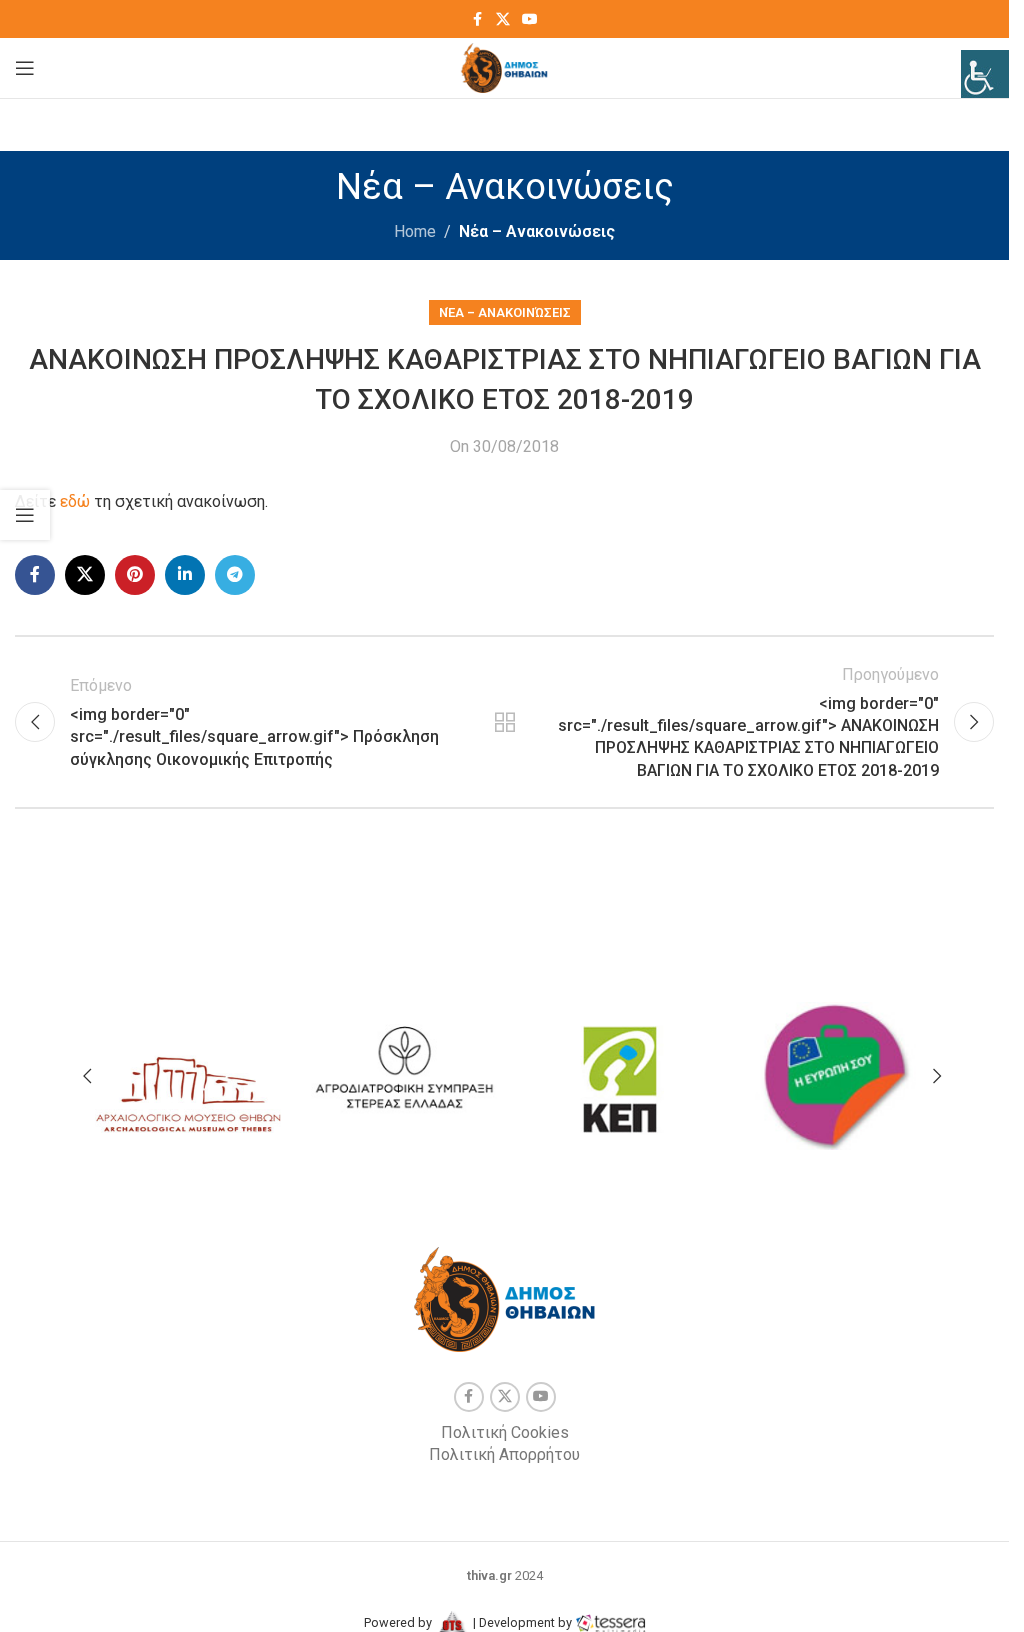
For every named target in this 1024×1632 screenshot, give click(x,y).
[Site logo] (504, 66)
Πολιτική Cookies (505, 1432)
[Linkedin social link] (185, 575)
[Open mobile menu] (25, 68)
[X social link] (503, 19)
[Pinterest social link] (135, 575)
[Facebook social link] (478, 19)
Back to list (504, 722)
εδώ (75, 501)
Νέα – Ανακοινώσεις (537, 231)
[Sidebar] (25, 515)
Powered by (399, 1622)
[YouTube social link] (530, 19)
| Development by (522, 1622)
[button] (87, 1076)
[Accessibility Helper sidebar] (985, 74)
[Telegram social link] (235, 575)
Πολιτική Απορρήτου (504, 1454)
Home (415, 231)
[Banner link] (188, 1071)
